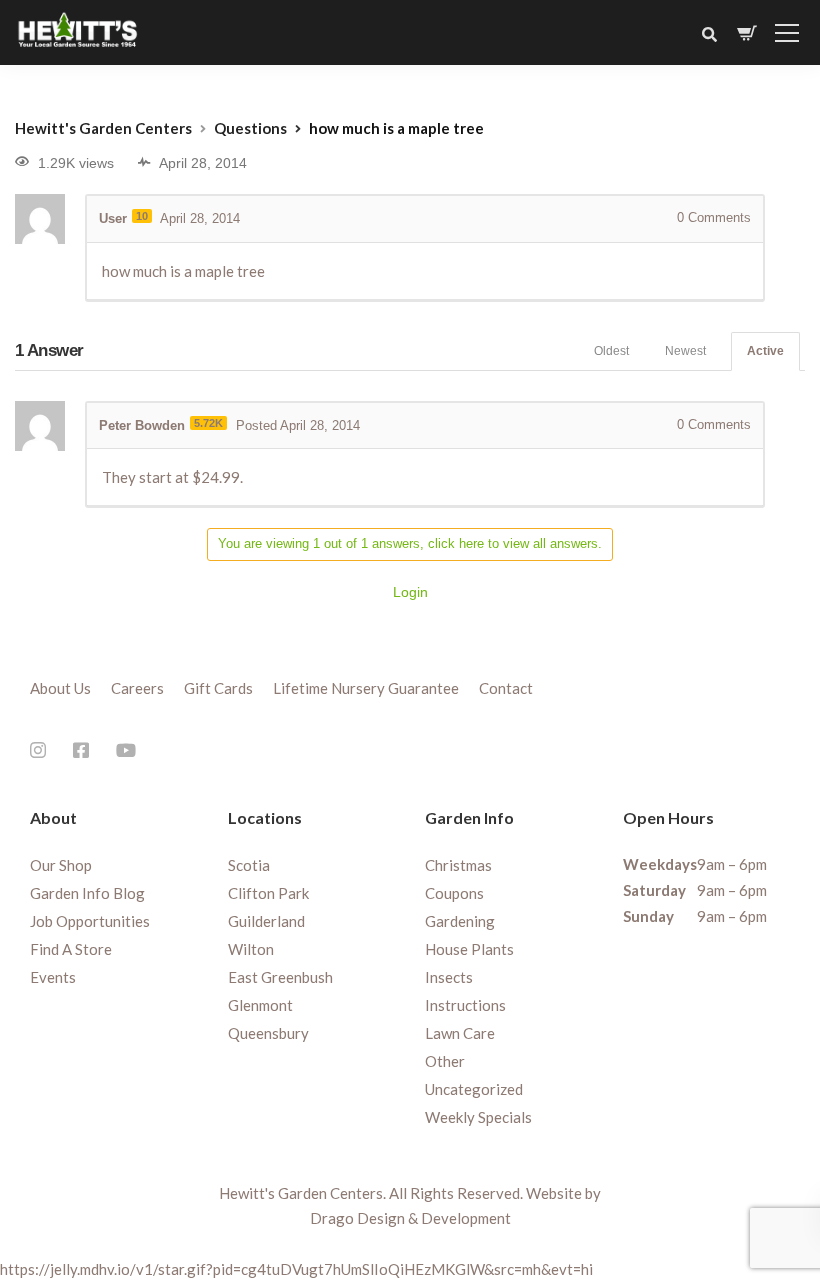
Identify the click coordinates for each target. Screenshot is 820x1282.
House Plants (469, 949)
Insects (449, 977)
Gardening (460, 921)
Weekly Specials (478, 1117)
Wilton (251, 949)
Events (53, 977)
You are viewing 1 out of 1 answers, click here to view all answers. (410, 543)
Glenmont (260, 1005)
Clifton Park (268, 893)
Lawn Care (460, 1033)
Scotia (249, 865)
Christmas (458, 865)
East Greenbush (280, 977)
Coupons (454, 893)
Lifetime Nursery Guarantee (366, 688)
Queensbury (268, 1033)
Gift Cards (218, 688)
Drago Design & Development (410, 1218)
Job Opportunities (90, 921)
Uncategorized (474, 1089)
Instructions (465, 1005)
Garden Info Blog (87, 893)
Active (765, 351)
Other (445, 1061)
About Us (60, 688)
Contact (506, 688)
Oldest (611, 351)
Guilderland (266, 921)
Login (410, 592)
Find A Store (71, 949)
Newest (685, 351)
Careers (137, 688)
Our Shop (61, 865)
